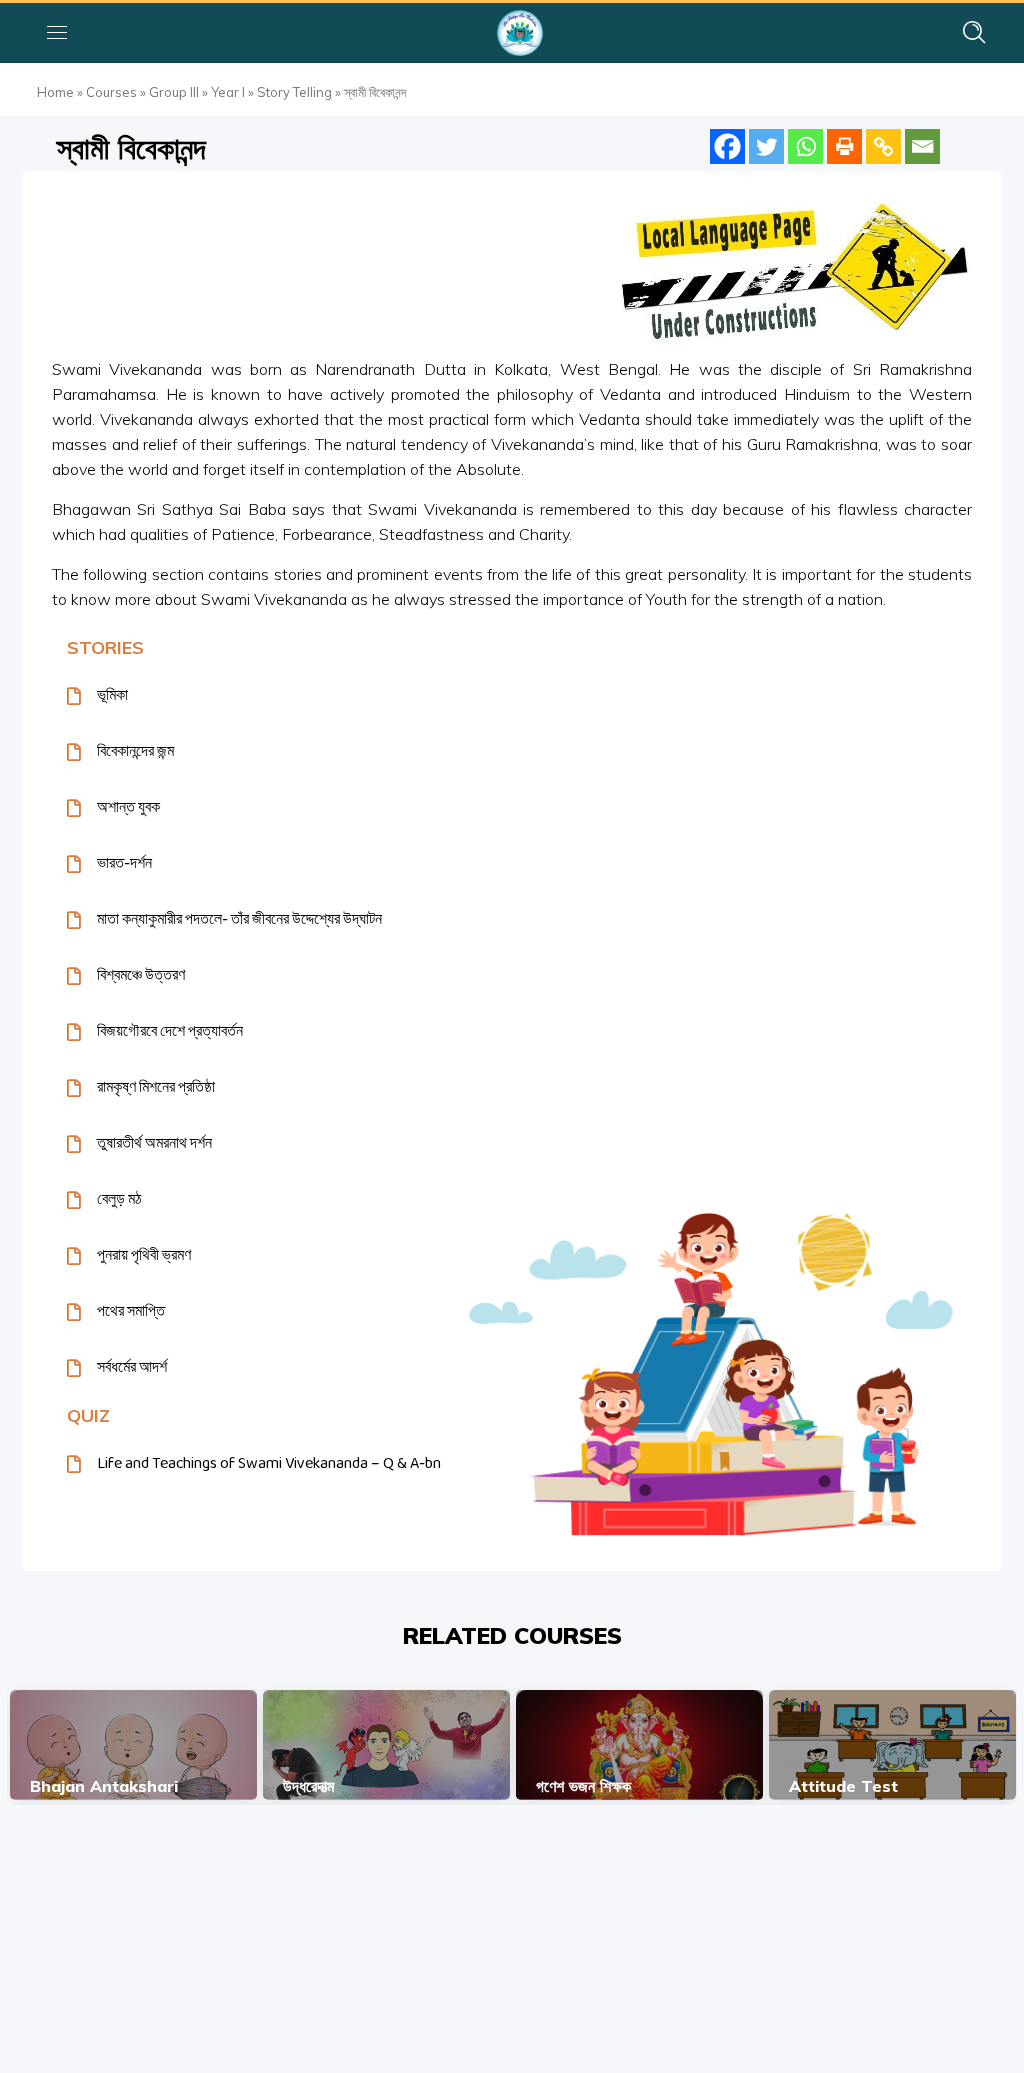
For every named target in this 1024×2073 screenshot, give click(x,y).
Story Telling (294, 92)
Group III (174, 92)
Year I (228, 92)
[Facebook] (727, 146)
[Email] (922, 146)
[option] (133, 1745)
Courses (111, 92)
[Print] (844, 146)
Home (55, 92)
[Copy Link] (883, 146)
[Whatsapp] (805, 146)
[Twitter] (766, 146)
